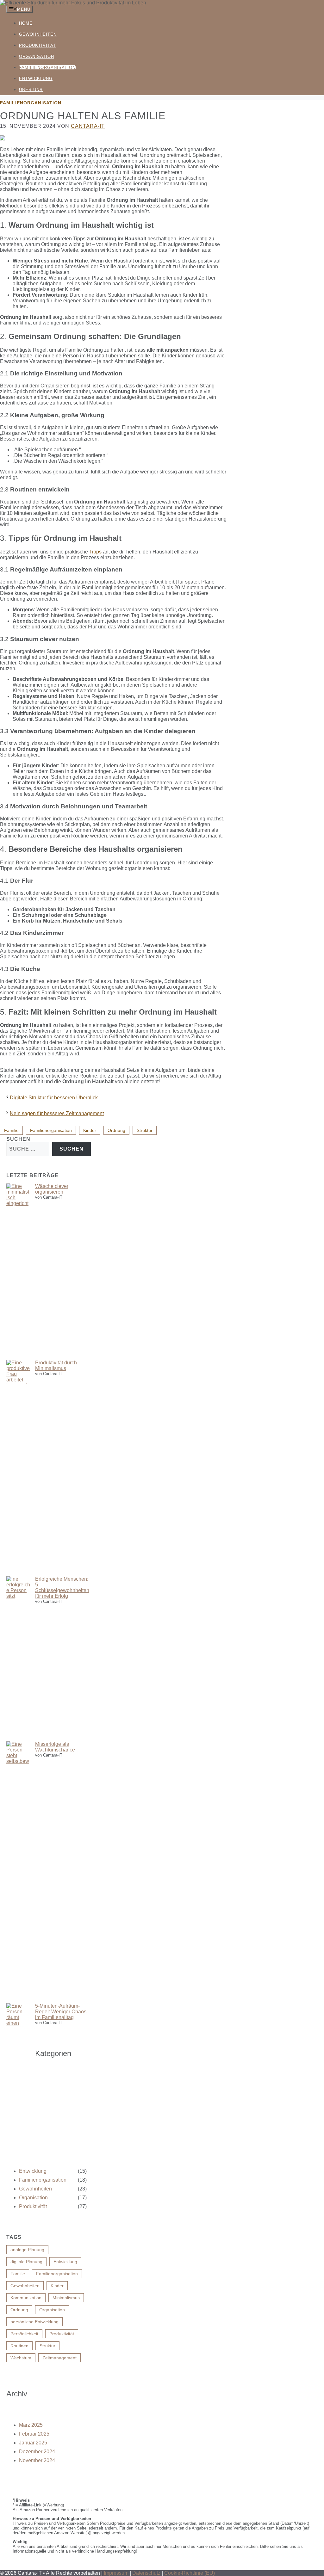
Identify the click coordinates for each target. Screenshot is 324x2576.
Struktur (145, 1130)
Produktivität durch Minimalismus (56, 1365)
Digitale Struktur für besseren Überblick (54, 1098)
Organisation (37, 56)
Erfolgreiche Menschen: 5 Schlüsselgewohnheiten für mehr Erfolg (62, 1588)
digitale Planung (26, 2262)
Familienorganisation (47, 68)
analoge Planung (27, 2250)
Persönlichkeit (24, 2334)
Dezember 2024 (37, 2452)
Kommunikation (26, 2298)
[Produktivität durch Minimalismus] (18, 1468)
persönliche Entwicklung (34, 2322)
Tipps (95, 552)
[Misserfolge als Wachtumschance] (18, 1872)
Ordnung (116, 1130)
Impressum (116, 2573)
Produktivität (38, 45)
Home (26, 23)
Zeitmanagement (59, 2358)
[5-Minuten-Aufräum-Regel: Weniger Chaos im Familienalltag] (18, 2086)
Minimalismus (66, 2298)
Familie (11, 1130)
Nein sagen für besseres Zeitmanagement (57, 1113)
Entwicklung (36, 79)
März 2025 (31, 2425)
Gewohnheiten (38, 34)
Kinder (90, 1130)
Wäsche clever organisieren (52, 1189)
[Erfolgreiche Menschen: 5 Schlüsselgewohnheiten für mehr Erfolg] (18, 1659)
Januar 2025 (33, 2443)
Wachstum (21, 2358)
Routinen (19, 2346)
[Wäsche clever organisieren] (18, 1272)
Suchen (18, 1139)
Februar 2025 (34, 2434)
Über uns (31, 90)
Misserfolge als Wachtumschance (55, 1747)
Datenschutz (146, 2573)
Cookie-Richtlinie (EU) (190, 2573)
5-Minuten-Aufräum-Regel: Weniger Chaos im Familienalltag (61, 2012)
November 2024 (37, 2460)
